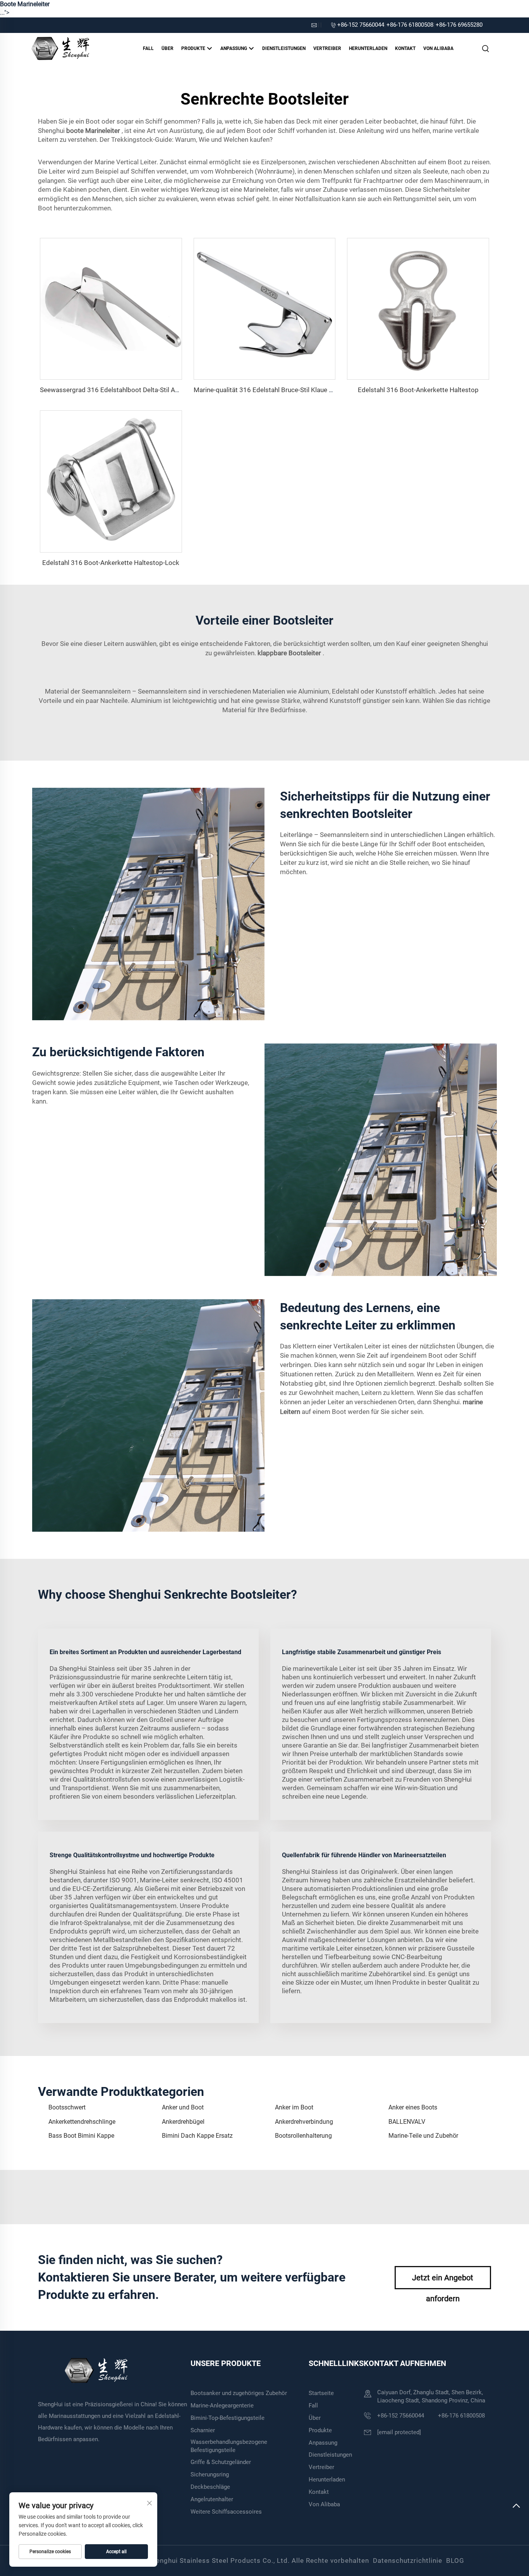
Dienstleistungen (284, 48)
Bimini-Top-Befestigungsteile (228, 2418)
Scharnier (203, 2430)
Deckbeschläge (210, 2487)
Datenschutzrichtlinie (408, 2561)
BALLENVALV (407, 2122)
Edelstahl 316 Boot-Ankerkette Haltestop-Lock (111, 563)
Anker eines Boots (413, 2107)
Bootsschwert (67, 2107)
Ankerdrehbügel (183, 2122)
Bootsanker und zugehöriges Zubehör (239, 2393)
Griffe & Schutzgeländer (221, 2462)
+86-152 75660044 (361, 25)
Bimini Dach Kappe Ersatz (197, 2136)
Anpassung (234, 48)
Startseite (321, 2393)
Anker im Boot (294, 2107)
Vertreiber (327, 48)
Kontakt (405, 48)
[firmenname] (60, 48)
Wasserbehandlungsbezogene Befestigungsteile (229, 2446)
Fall (148, 48)
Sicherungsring (210, 2474)
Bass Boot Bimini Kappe (81, 2136)
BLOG (455, 2561)
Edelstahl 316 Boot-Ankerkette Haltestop (418, 390)
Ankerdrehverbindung (304, 2122)
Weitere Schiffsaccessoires (226, 2512)
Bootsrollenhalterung (303, 2136)
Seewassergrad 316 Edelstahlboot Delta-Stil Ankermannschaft (131, 390)
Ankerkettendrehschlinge (82, 2122)
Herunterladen (368, 48)
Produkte (194, 48)
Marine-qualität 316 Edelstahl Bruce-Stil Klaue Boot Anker (278, 390)
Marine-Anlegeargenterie (222, 2406)
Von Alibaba (438, 48)
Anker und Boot (183, 2107)
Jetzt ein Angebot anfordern (443, 2281)
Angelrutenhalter (212, 2499)
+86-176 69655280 (459, 25)
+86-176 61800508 (410, 25)
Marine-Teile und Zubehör (423, 2136)
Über (167, 48)
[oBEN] (516, 2509)
